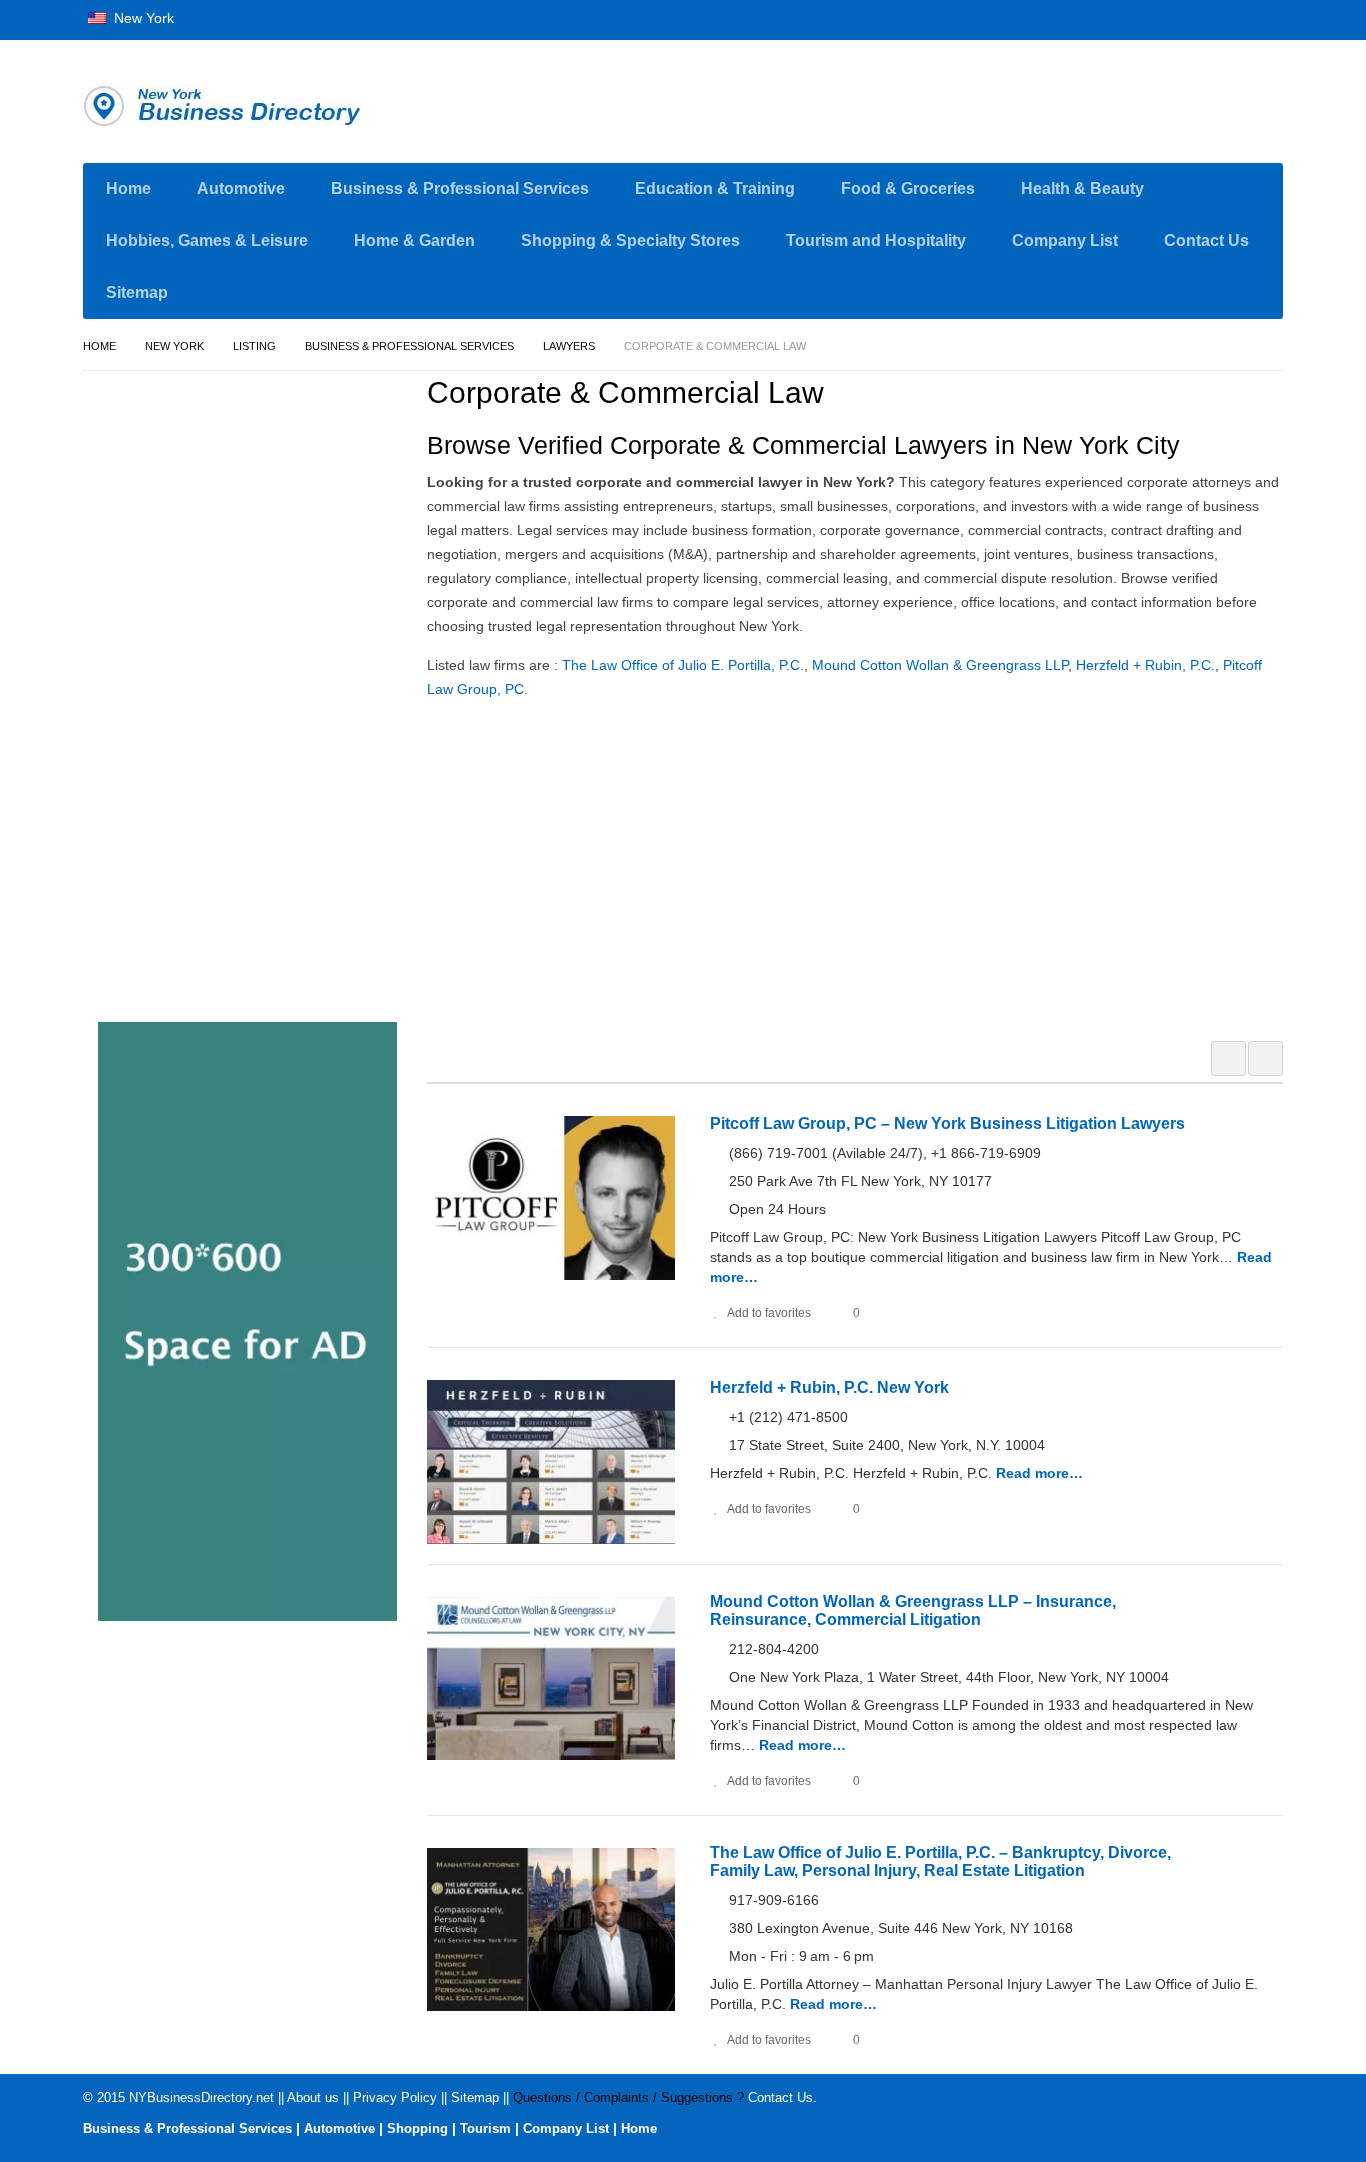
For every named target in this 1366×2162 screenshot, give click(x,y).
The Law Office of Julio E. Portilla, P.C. (683, 665)
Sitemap (137, 292)
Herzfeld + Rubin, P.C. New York (829, 1387)
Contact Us (1206, 240)
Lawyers (569, 346)
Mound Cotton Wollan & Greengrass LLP (940, 665)
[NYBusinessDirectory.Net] (273, 106)
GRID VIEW (1228, 1058)
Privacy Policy (395, 2097)
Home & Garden (414, 240)
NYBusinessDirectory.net (201, 2097)
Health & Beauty (1082, 188)
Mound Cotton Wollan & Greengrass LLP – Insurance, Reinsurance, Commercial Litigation (913, 1610)
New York (142, 18)
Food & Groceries (908, 188)
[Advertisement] (866, 867)
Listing (254, 346)
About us (313, 2097)
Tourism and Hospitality (876, 240)
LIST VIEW (1265, 1058)
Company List (1065, 240)
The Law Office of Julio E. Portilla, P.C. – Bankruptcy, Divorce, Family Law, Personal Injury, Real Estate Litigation (940, 1861)
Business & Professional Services (460, 188)
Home (128, 188)
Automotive (241, 188)
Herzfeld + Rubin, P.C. (1145, 665)
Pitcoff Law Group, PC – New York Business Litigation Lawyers (947, 1123)
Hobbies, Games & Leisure (207, 240)
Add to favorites (769, 1313)
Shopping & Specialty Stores (630, 240)
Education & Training (715, 188)
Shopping (417, 2128)
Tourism (485, 2128)
